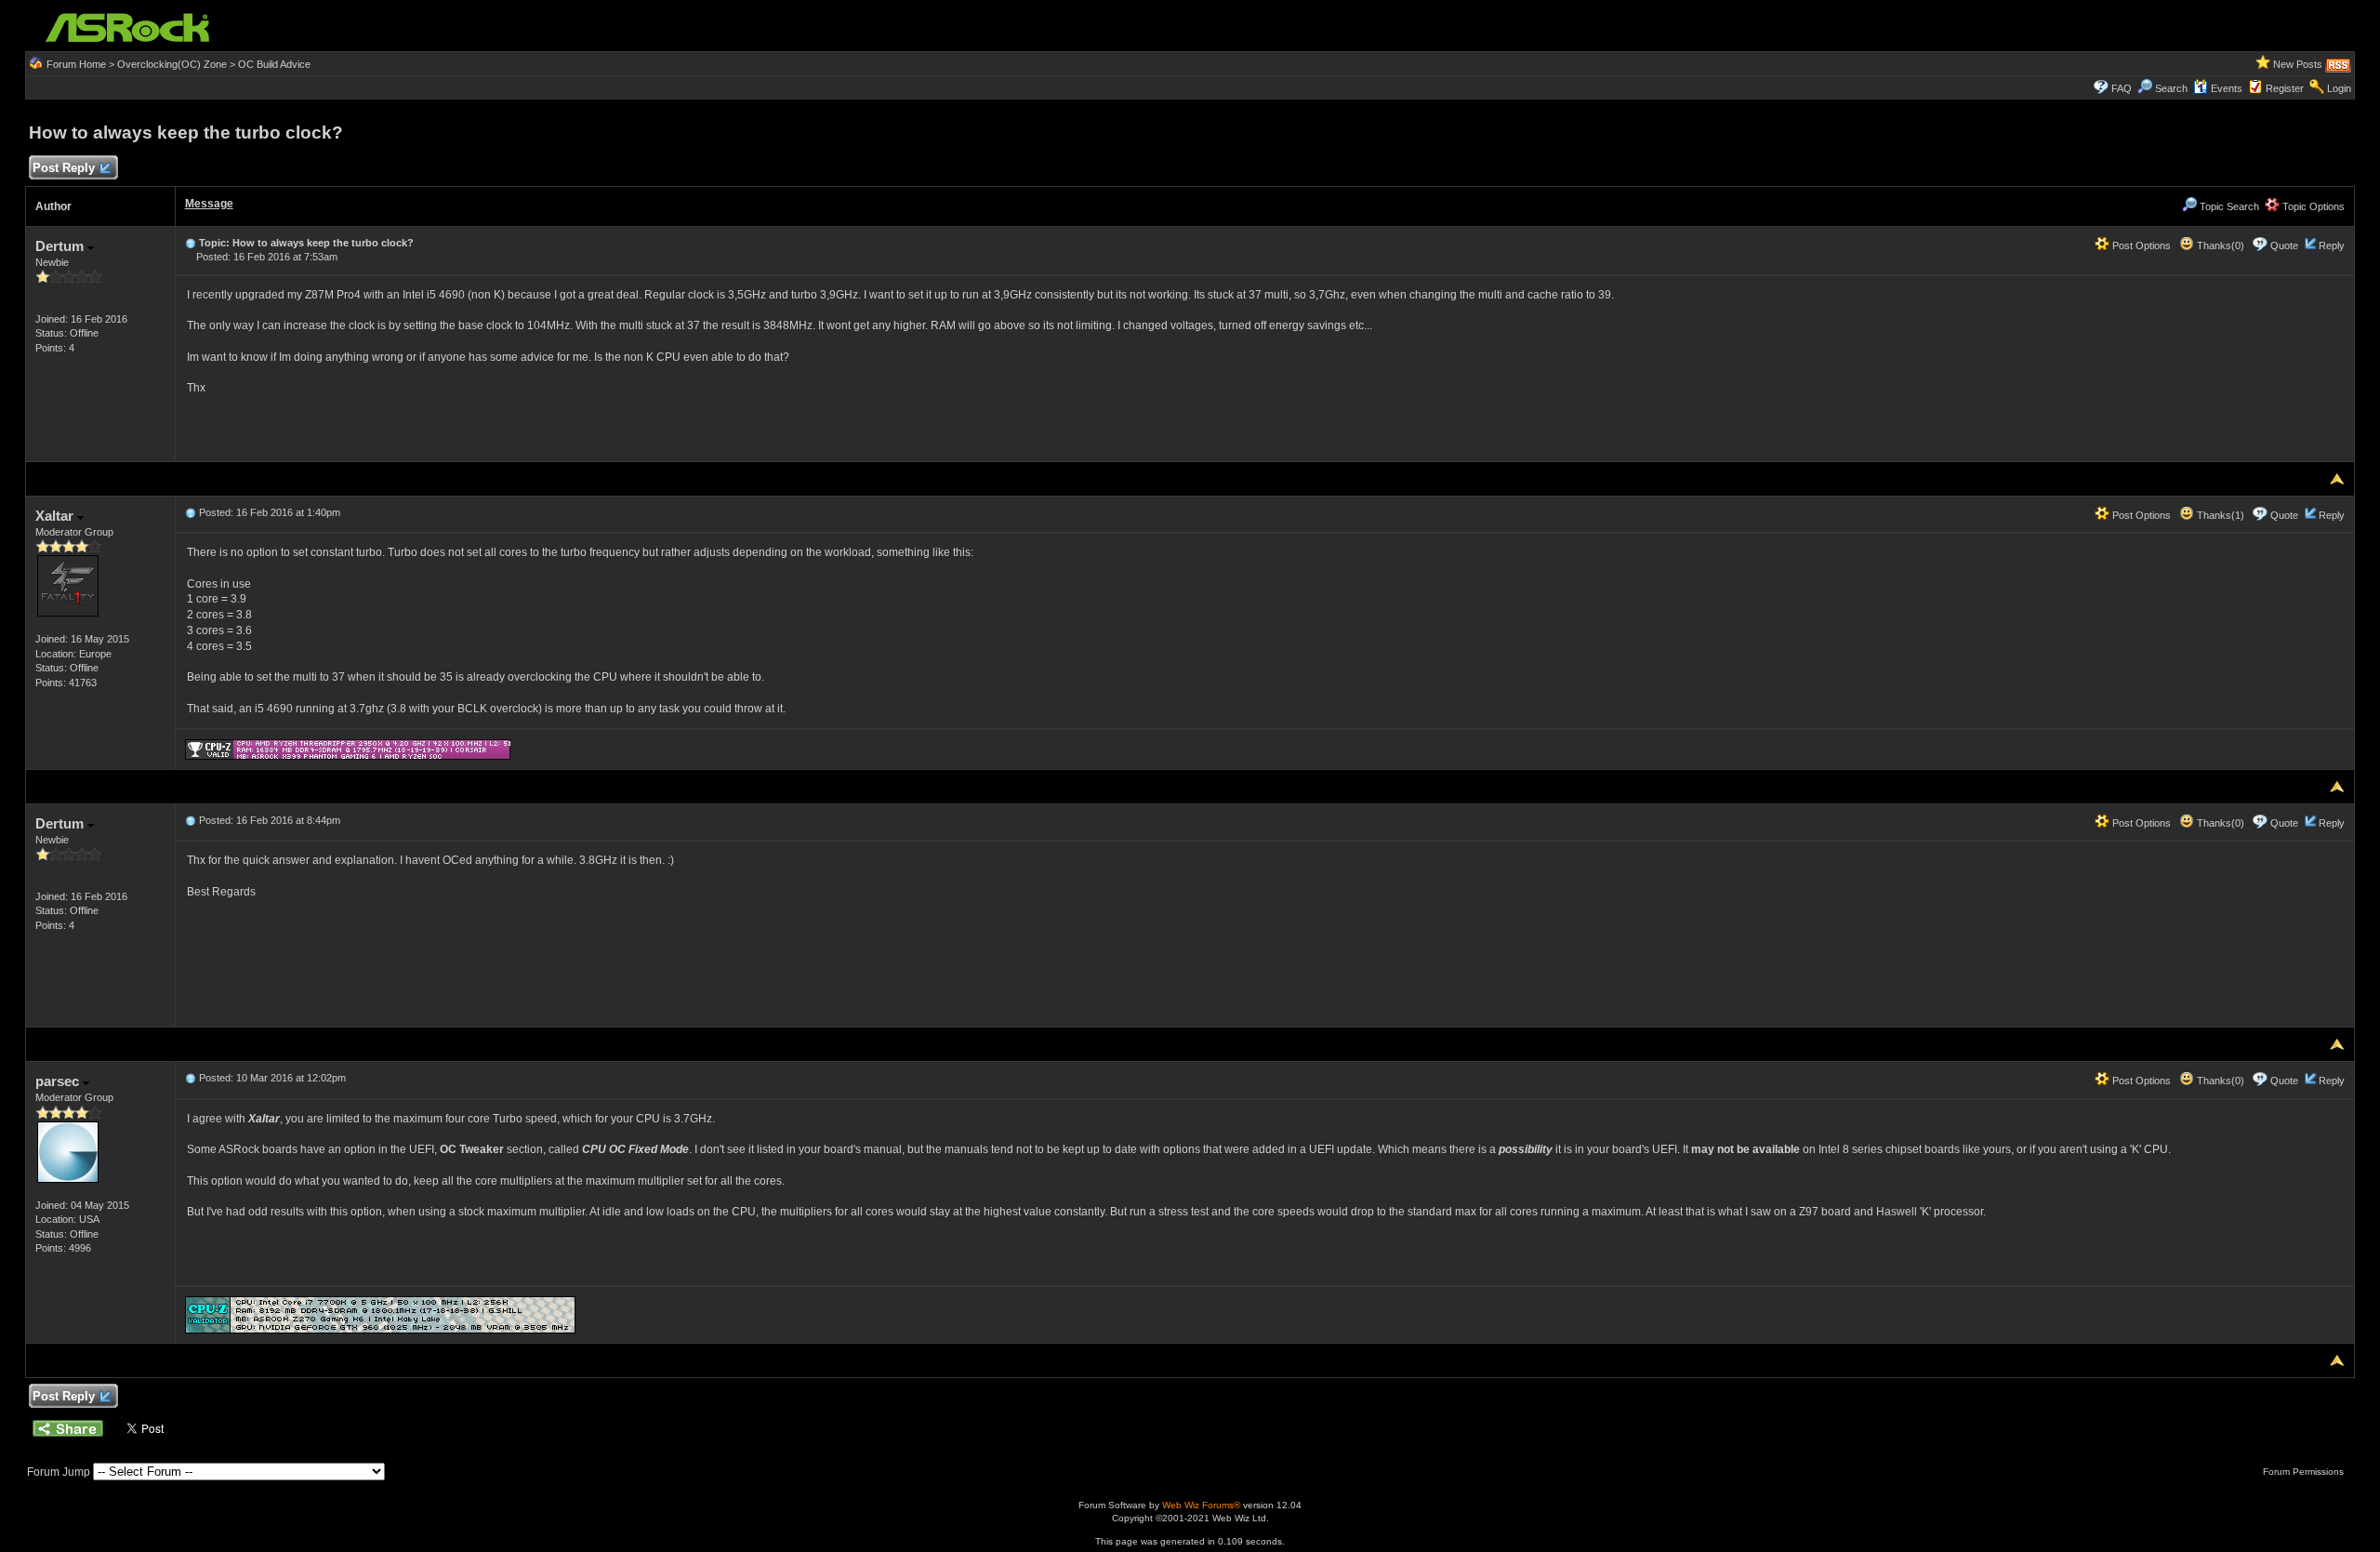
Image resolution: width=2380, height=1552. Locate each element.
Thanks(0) (2219, 245)
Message (209, 204)
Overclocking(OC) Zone (172, 64)
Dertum (61, 246)
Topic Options (2312, 206)
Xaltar (56, 516)
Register (2285, 88)
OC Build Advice (274, 64)
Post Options (2140, 245)
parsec (59, 1081)
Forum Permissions (2305, 1472)
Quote (2284, 245)
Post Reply (64, 168)
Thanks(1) (2219, 515)
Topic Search (2228, 206)
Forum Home (76, 64)
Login (2339, 88)
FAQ (2122, 88)
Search (2171, 88)
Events (2227, 88)
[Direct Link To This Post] (191, 243)
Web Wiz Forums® (1201, 1505)
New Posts (2298, 64)
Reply (2332, 245)
